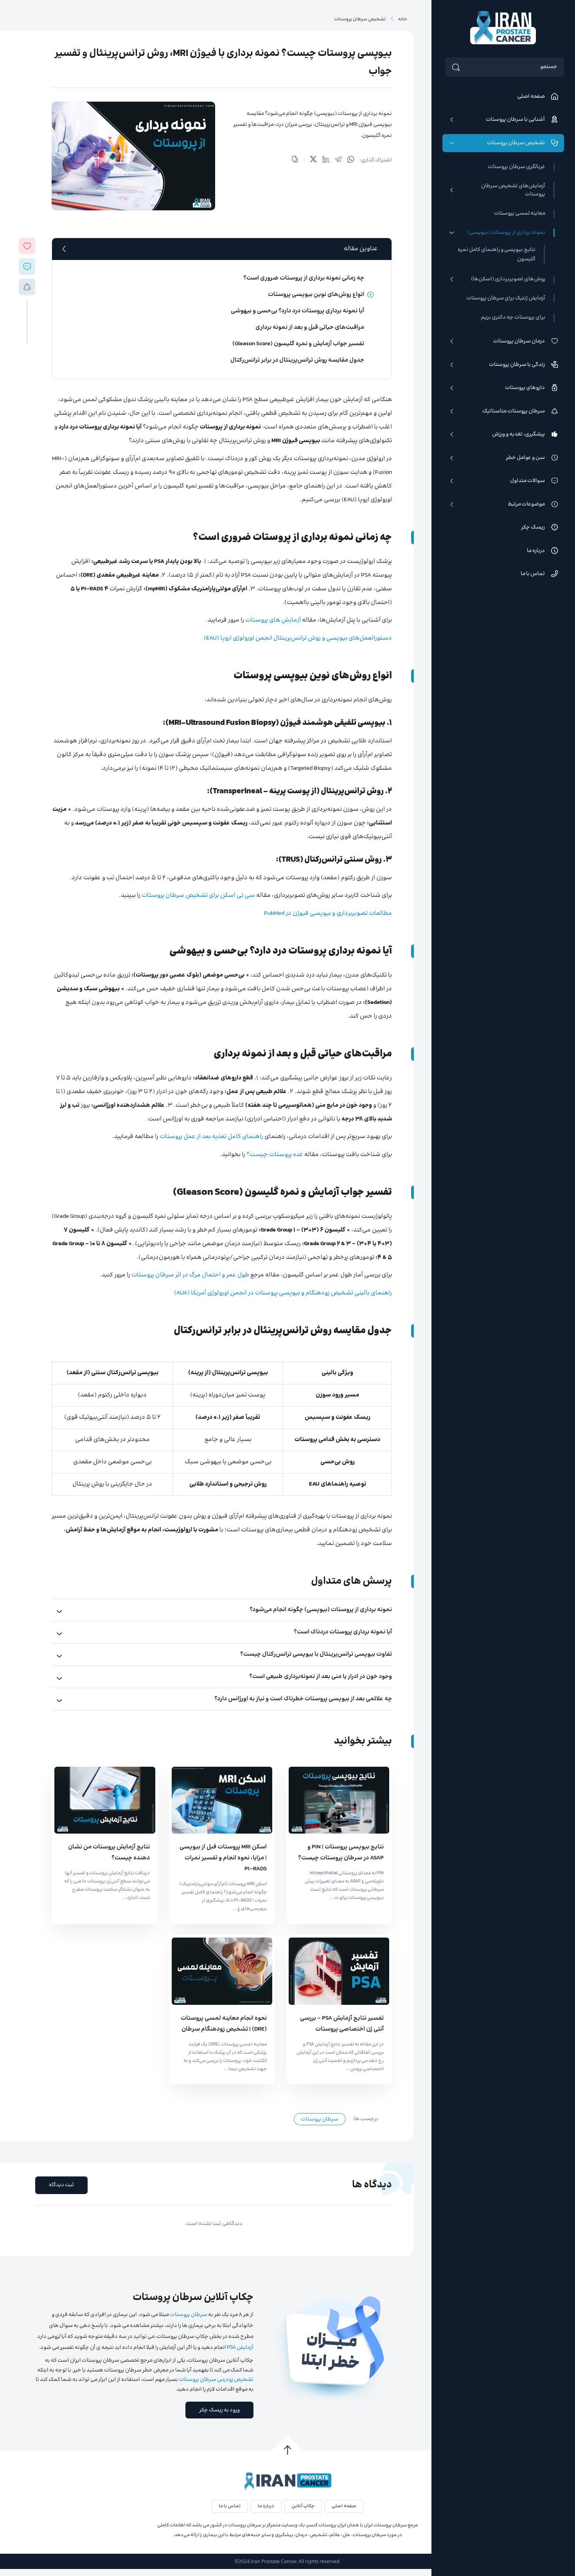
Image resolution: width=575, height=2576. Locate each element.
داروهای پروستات (525, 388)
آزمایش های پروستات (273, 620)
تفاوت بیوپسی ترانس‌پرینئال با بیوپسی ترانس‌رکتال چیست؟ (316, 1654)
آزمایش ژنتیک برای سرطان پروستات (506, 298)
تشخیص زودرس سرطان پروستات (216, 2380)
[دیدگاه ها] (27, 266)
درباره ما (536, 551)
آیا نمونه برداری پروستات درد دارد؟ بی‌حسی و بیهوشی (297, 311)
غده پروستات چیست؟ (275, 1155)
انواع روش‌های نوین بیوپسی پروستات (316, 295)
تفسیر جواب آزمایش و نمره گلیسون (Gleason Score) (298, 344)
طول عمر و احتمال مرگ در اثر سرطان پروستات (190, 1275)
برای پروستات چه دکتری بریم (513, 318)
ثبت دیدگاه (61, 2185)
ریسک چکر (533, 527)
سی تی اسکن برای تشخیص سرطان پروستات (198, 895)
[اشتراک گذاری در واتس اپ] (351, 160)
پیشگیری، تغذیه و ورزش (518, 434)
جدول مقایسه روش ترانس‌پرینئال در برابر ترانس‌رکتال (297, 360)
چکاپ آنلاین (303, 2506)
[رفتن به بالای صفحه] (287, 2450)
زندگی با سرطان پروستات (517, 365)
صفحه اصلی (531, 97)
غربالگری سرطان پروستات (517, 167)
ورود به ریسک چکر (219, 2410)
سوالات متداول (527, 481)
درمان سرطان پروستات (519, 341)
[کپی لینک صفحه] (295, 160)
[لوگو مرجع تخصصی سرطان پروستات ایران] (287, 2482)
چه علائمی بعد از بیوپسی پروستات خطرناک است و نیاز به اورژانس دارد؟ (303, 1699)
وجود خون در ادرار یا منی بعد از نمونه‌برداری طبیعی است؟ (321, 1677)
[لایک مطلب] (27, 246)
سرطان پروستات (320, 2119)
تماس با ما (533, 574)
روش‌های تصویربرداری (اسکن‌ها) (508, 279)
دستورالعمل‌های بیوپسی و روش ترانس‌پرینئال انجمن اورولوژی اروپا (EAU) (298, 638)
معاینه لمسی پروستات (520, 214)
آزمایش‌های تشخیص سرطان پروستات (513, 190)
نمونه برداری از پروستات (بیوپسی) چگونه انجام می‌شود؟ (321, 1610)
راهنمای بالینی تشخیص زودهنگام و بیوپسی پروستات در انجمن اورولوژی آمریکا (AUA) (283, 1293)
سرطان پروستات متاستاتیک (514, 411)
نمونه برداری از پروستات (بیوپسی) (506, 233)
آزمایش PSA (240, 2348)
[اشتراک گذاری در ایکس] (313, 160)
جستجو (549, 67)
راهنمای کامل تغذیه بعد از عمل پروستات (211, 1137)
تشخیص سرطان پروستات (516, 143)
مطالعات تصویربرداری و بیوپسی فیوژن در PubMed (328, 913)
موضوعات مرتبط (526, 504)
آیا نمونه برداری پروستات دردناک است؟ (343, 1632)
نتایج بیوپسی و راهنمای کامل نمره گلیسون (497, 255)
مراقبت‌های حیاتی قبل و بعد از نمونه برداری (310, 327)
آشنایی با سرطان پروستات (515, 120)
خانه (403, 19)
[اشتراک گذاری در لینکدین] (326, 160)
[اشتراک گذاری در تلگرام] (338, 160)
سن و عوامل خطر (525, 458)
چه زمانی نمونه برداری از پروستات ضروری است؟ (304, 278)
